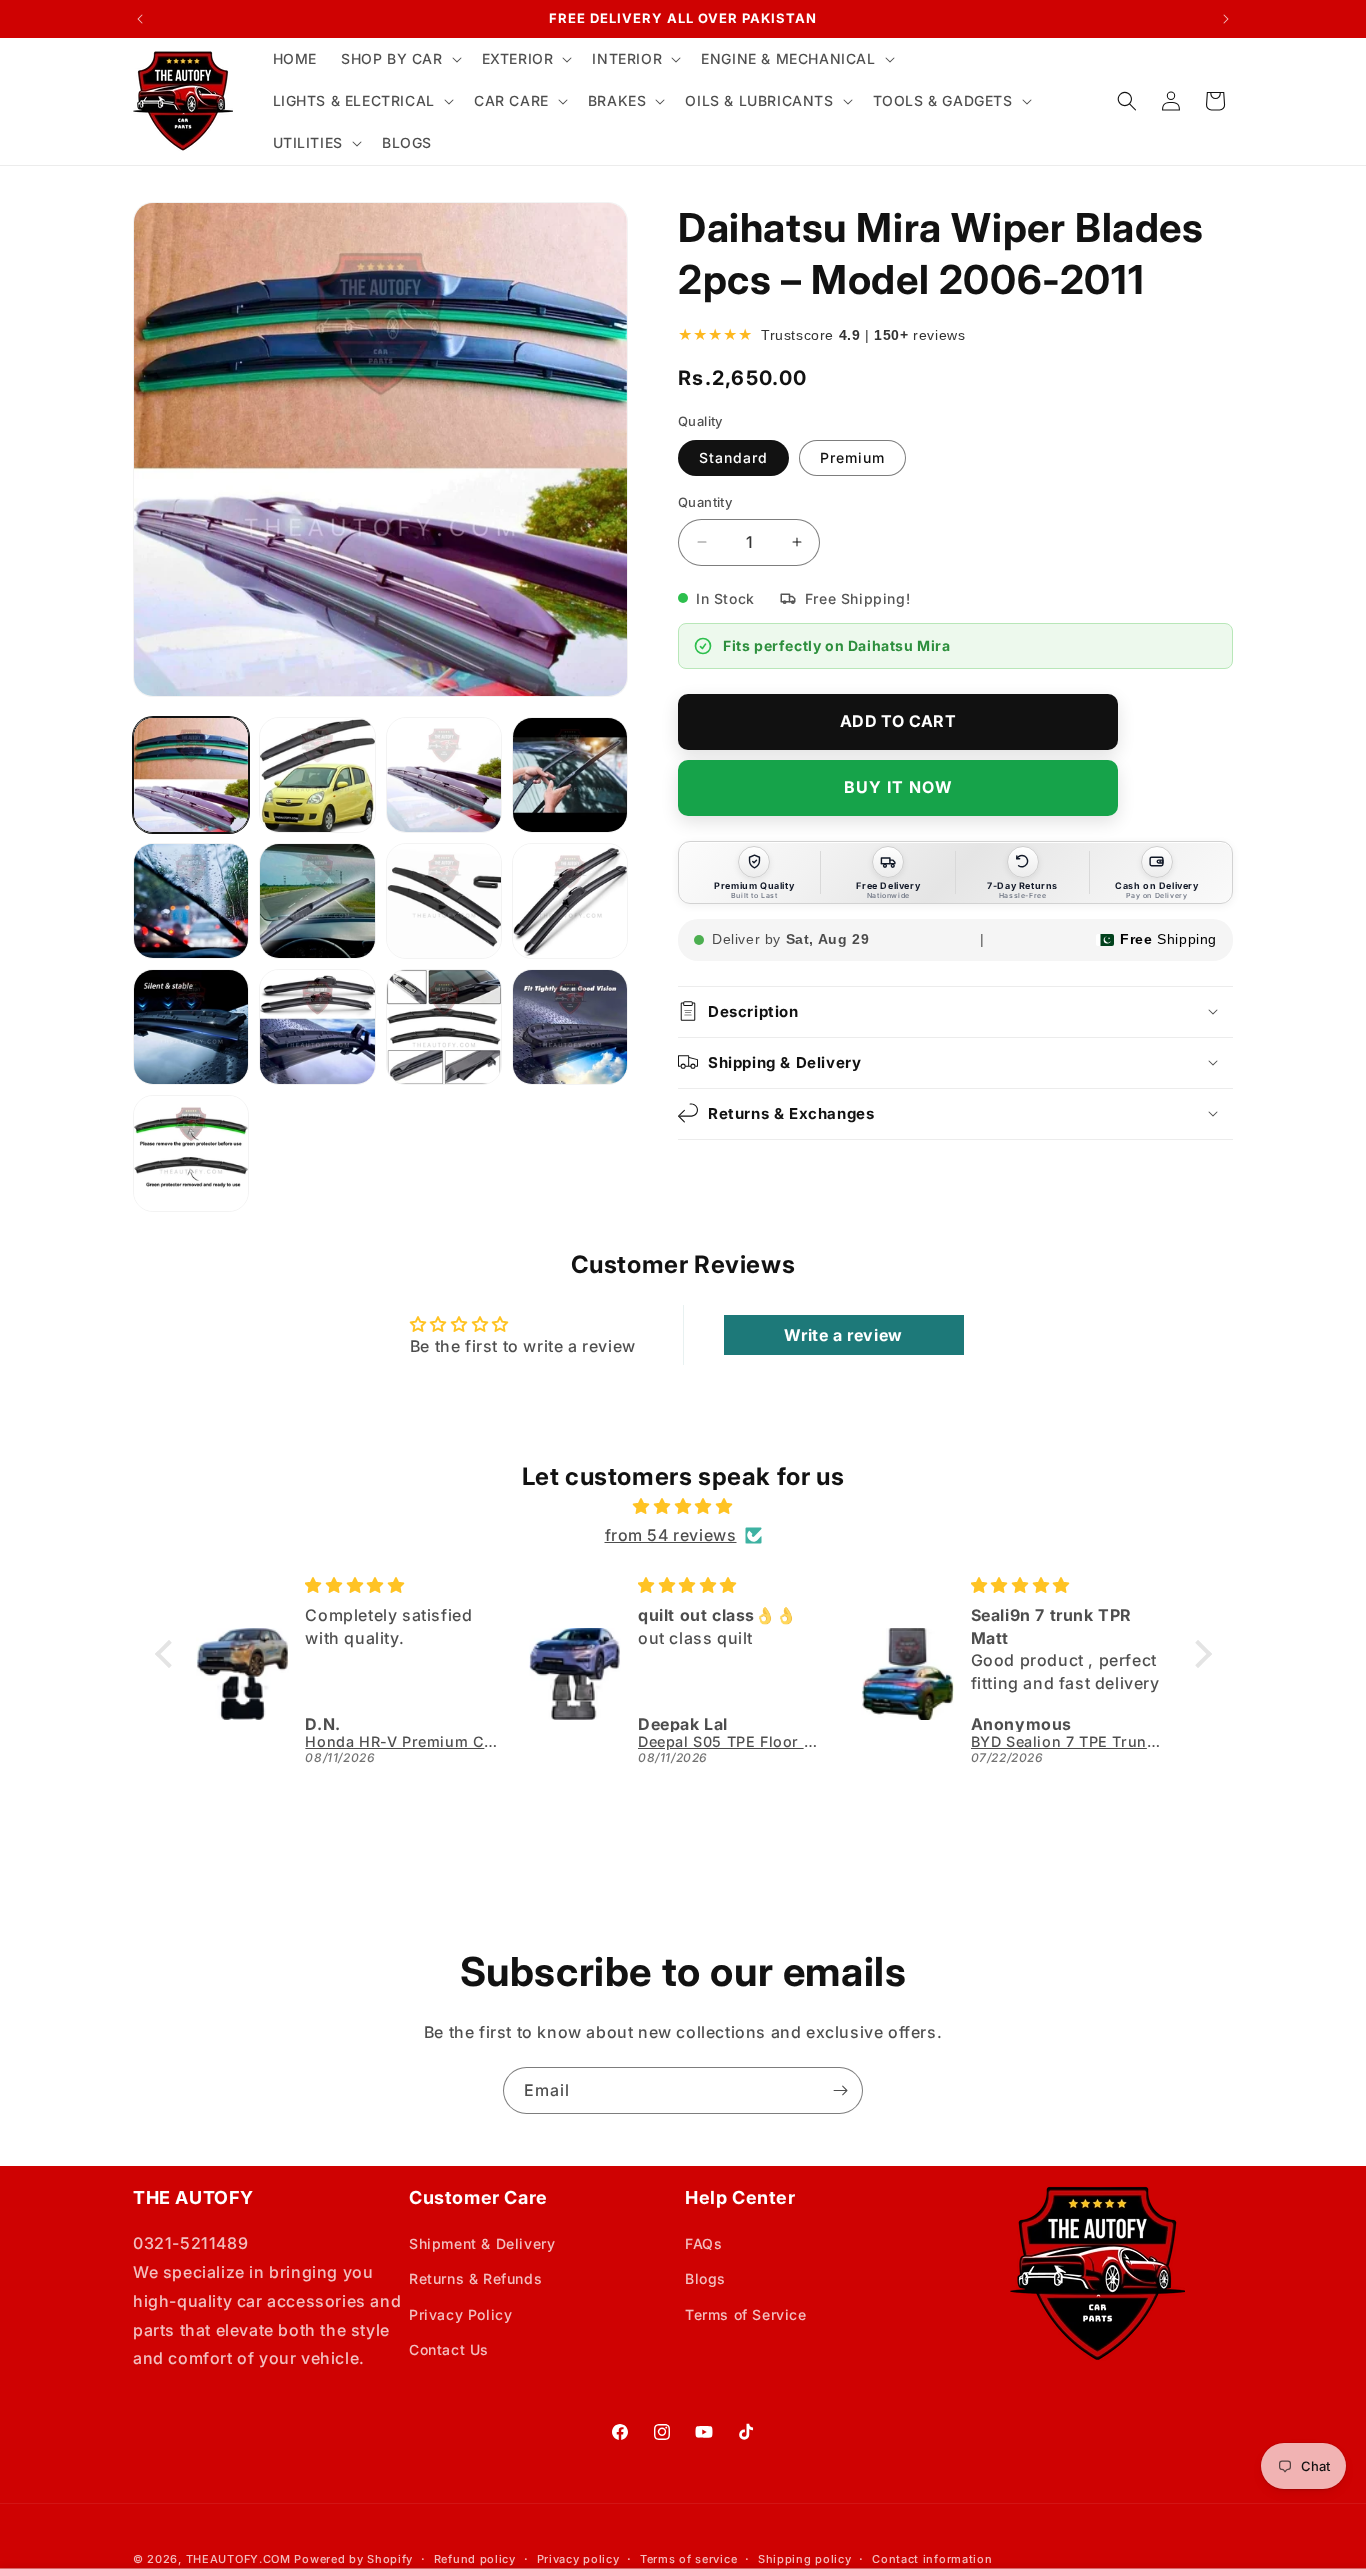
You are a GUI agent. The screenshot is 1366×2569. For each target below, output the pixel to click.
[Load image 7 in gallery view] (444, 901)
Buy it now (898, 787)
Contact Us (449, 2349)
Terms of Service (746, 2314)
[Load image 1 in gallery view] (191, 775)
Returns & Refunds (475, 2278)
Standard (733, 457)
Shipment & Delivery (482, 2243)
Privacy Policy (460, 2314)
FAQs (703, 2243)
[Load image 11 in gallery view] (444, 1027)
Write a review (843, 1335)
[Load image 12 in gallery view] (570, 1027)
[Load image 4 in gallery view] (570, 775)
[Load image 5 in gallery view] (191, 901)
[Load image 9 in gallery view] (191, 1027)
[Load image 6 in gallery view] (317, 901)
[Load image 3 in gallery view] (444, 775)
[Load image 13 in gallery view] (191, 1153)
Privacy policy (578, 2559)
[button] (399, 59)
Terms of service (688, 2559)
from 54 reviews (671, 1535)
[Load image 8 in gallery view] (570, 901)
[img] (683, 1506)
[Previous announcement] (140, 19)
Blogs (705, 2278)
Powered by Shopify (353, 2559)
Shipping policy (805, 2559)
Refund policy (475, 2559)
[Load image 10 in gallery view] (317, 1027)
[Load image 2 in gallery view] (317, 775)
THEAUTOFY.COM (238, 2559)
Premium (852, 457)
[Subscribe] (840, 2090)
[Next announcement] (1226, 19)
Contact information (932, 2559)
